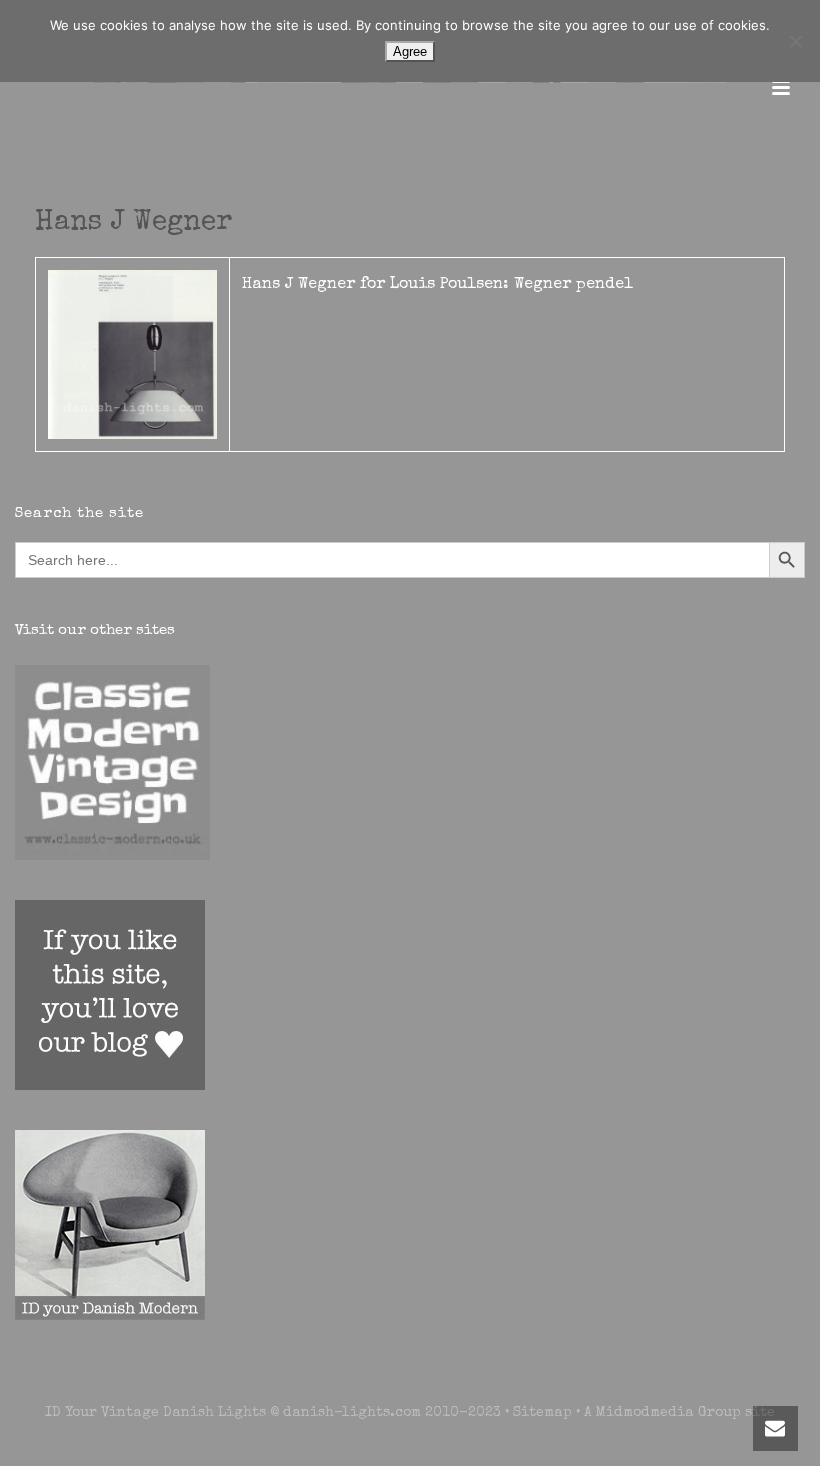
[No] (795, 41)
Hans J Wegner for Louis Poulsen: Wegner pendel (437, 285)
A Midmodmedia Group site (679, 1413)
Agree (410, 51)
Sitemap (542, 1413)
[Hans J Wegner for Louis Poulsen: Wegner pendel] (132, 354)
